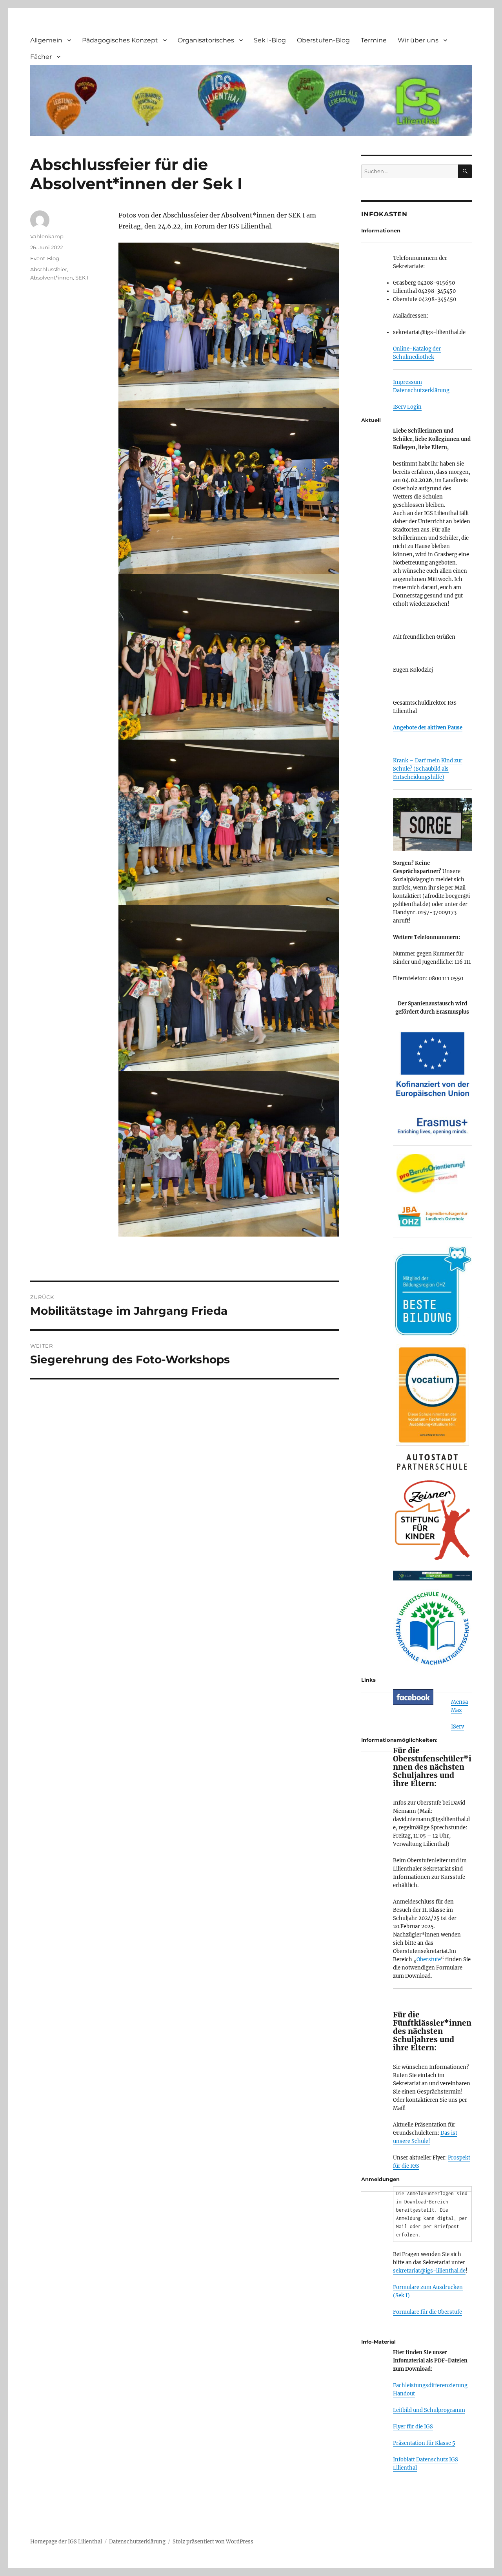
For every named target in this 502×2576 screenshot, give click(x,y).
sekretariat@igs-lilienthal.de (429, 2271)
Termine (374, 40)
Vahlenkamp (47, 236)
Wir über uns (418, 40)
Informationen (381, 230)
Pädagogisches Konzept (120, 40)
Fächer (41, 57)
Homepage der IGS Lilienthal (66, 2542)
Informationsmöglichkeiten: (399, 1740)
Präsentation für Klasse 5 (424, 2443)
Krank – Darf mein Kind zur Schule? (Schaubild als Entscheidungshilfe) (428, 769)
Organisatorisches (206, 40)
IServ (457, 1727)
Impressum (407, 382)
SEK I (82, 278)
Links (368, 1680)
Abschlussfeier (49, 269)
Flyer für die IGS (413, 2427)
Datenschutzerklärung (421, 390)
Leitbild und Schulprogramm (429, 2410)
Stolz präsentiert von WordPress (213, 2542)
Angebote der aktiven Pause (428, 728)
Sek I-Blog (270, 40)
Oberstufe (429, 1959)
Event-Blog (45, 258)
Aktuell (371, 420)
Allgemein (46, 40)
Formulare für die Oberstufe (427, 2312)
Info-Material (378, 2342)
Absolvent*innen (52, 278)
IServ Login (407, 407)
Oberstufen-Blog (323, 40)
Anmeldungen (380, 2179)
